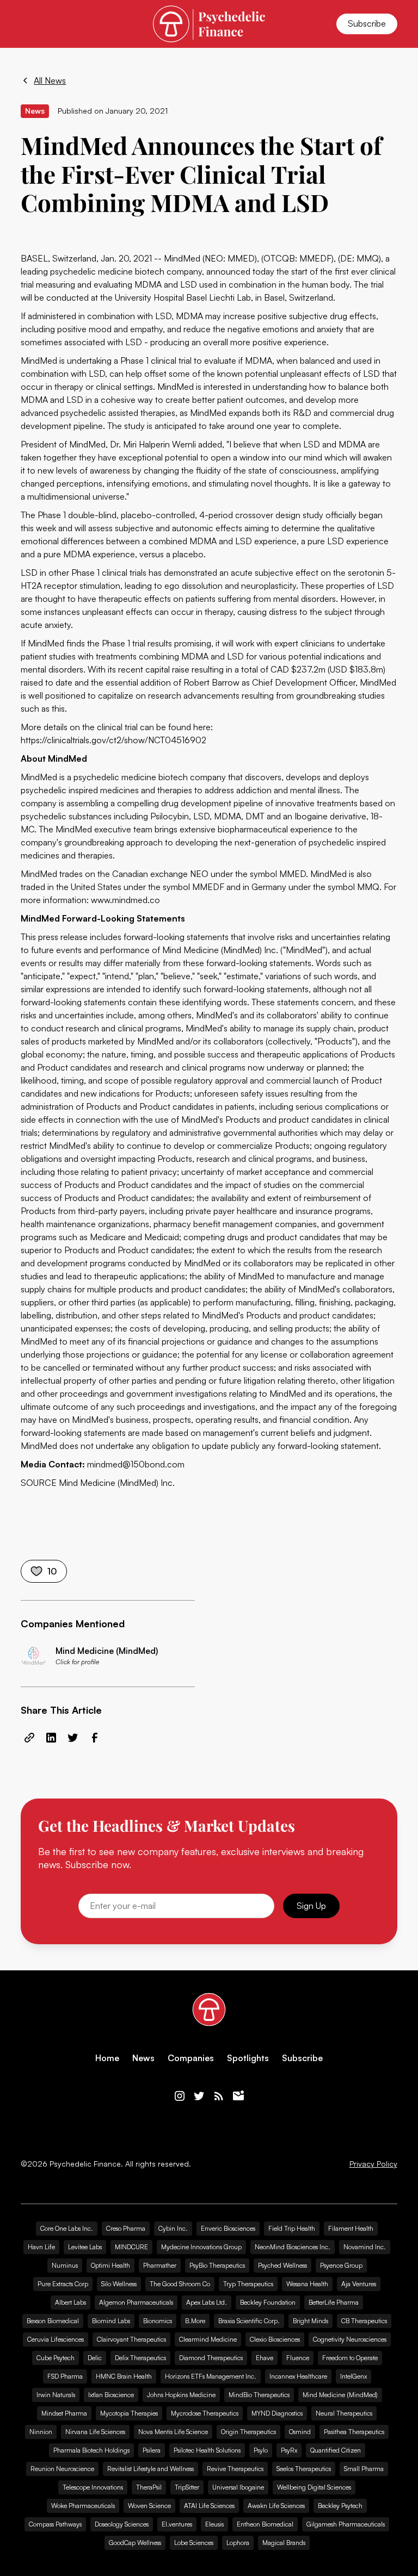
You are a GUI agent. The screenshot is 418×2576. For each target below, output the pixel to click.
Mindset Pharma (64, 2413)
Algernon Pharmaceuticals (136, 2302)
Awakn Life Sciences (276, 2506)
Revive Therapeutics (235, 2469)
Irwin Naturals (56, 2395)
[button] (27, 24)
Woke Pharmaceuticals (83, 2506)
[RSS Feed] (219, 2096)
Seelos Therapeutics (304, 2469)
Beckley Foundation (268, 2302)
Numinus (65, 2265)
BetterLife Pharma (334, 2302)
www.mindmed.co (125, 900)
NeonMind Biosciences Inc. (293, 2247)
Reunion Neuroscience (62, 2469)
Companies (191, 2058)
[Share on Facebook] (95, 1738)
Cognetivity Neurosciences (350, 2339)
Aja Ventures (359, 2284)
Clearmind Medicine (208, 2339)
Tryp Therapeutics (248, 2284)
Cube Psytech (56, 2358)
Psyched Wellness (282, 2265)
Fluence (298, 2358)
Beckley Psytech (340, 2506)
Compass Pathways (55, 2524)
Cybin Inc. (173, 2228)
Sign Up (311, 1906)
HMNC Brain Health (124, 2376)
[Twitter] (199, 2096)
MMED (293, 874)
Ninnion (41, 2432)
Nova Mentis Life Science (173, 2432)
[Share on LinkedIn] (51, 1738)
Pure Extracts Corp (63, 2284)
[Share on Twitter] (73, 1738)
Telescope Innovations (93, 2487)
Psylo (261, 2450)
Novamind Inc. (365, 2247)
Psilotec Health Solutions (207, 2450)
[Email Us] (238, 2096)
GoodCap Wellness (135, 2543)
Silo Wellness (119, 2284)
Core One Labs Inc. (67, 2228)
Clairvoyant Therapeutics (131, 2339)
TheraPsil (149, 2487)
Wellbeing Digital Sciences (314, 2487)
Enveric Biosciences (228, 2228)
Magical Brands (284, 2543)
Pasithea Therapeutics (354, 2432)
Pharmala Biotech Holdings (91, 2450)
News (143, 2058)
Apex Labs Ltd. (207, 2302)
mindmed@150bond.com (135, 1464)
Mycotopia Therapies (129, 2413)
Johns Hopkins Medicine (181, 2395)
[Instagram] (180, 2096)
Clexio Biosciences (275, 2339)
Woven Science (149, 2506)
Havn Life (41, 2247)
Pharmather (160, 2265)
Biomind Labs (111, 2321)
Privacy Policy (373, 2164)
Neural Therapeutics (344, 2413)
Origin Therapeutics (248, 2432)
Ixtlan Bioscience (111, 2395)
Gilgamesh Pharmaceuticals (346, 2524)
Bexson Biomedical (53, 2321)
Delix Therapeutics (140, 2358)
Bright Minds (311, 2321)
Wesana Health (307, 2284)
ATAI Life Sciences (209, 2506)
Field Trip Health (292, 2228)
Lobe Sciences (194, 2543)
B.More (195, 2321)
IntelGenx (354, 2376)
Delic (95, 2358)
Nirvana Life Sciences (95, 2432)
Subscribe (367, 23)
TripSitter (187, 2487)
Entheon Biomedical (265, 2524)
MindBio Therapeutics (259, 2395)
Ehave (265, 2358)
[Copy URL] (29, 1738)
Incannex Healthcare (298, 2376)
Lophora (238, 2543)
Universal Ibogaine (238, 2487)
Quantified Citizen (336, 2450)
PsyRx (289, 2450)
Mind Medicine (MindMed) (340, 2395)
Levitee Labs (85, 2247)
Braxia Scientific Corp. (249, 2321)
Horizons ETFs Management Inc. (211, 2376)
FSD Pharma (65, 2376)
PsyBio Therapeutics (217, 2265)
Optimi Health (110, 2265)
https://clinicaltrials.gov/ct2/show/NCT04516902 (113, 740)
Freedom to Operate (350, 2358)
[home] (209, 24)
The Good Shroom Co (180, 2284)
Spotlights (248, 2058)
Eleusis (214, 2524)
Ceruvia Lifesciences (56, 2339)
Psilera (152, 2450)
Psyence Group (341, 2265)
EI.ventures (177, 2524)
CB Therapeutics (364, 2321)
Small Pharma (364, 2469)
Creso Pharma (126, 2228)
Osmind (300, 2432)
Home (107, 2058)
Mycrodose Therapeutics (205, 2413)
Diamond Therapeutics (211, 2358)
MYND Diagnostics (277, 2413)
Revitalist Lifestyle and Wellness (150, 2469)
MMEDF (315, 258)
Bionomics (158, 2321)
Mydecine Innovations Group (201, 2247)
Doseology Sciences (122, 2524)
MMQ (368, 887)
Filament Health (351, 2228)
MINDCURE (131, 2247)
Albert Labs (70, 2302)
